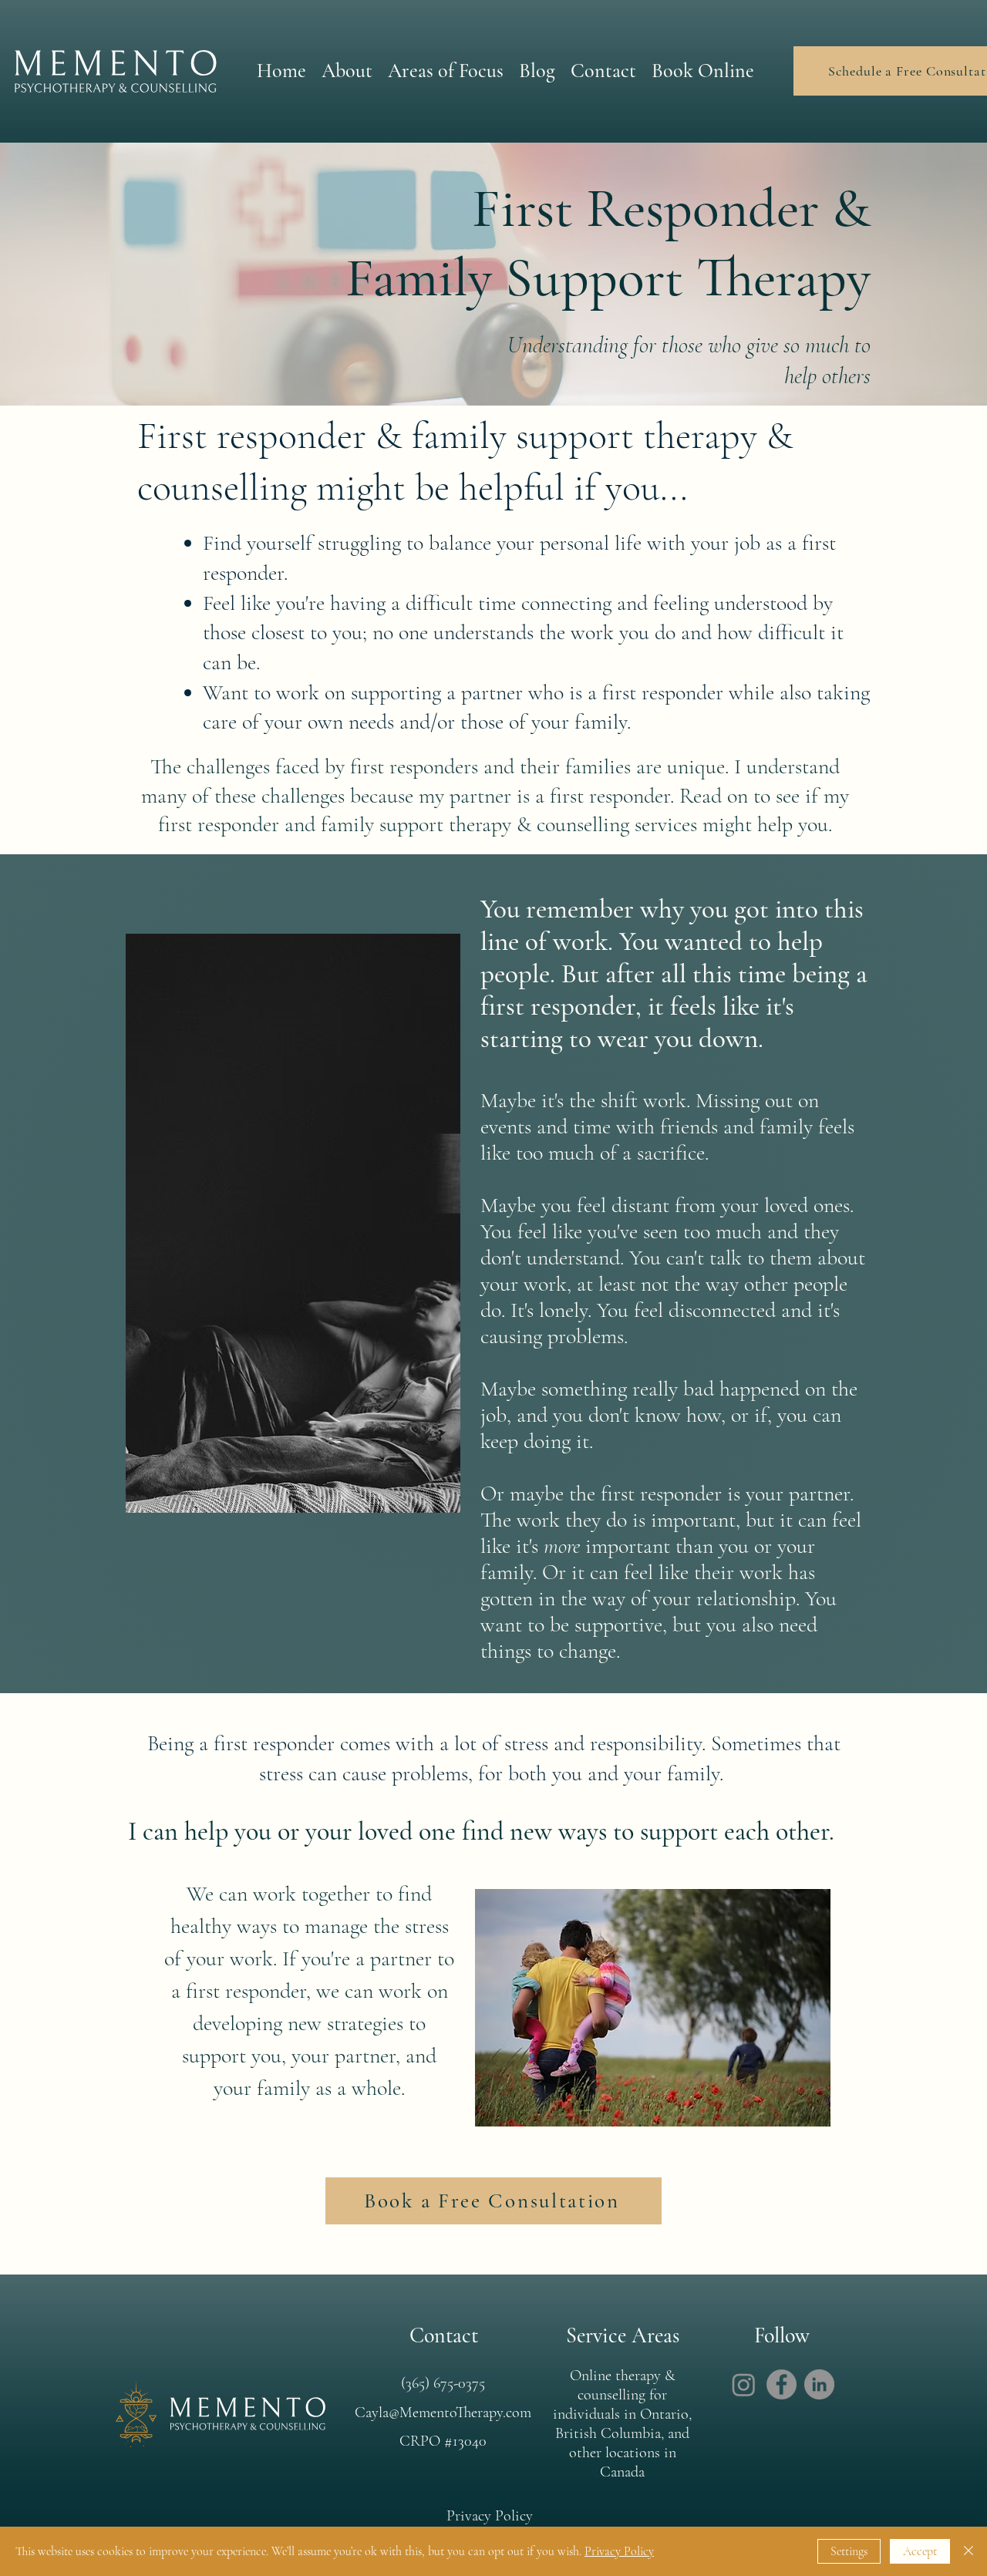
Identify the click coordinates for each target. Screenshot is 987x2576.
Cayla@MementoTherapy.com (443, 2413)
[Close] (968, 2551)
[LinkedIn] (819, 2384)
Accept (920, 2551)
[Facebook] (782, 2384)
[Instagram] (744, 2384)
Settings (849, 2551)
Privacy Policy (619, 2551)
